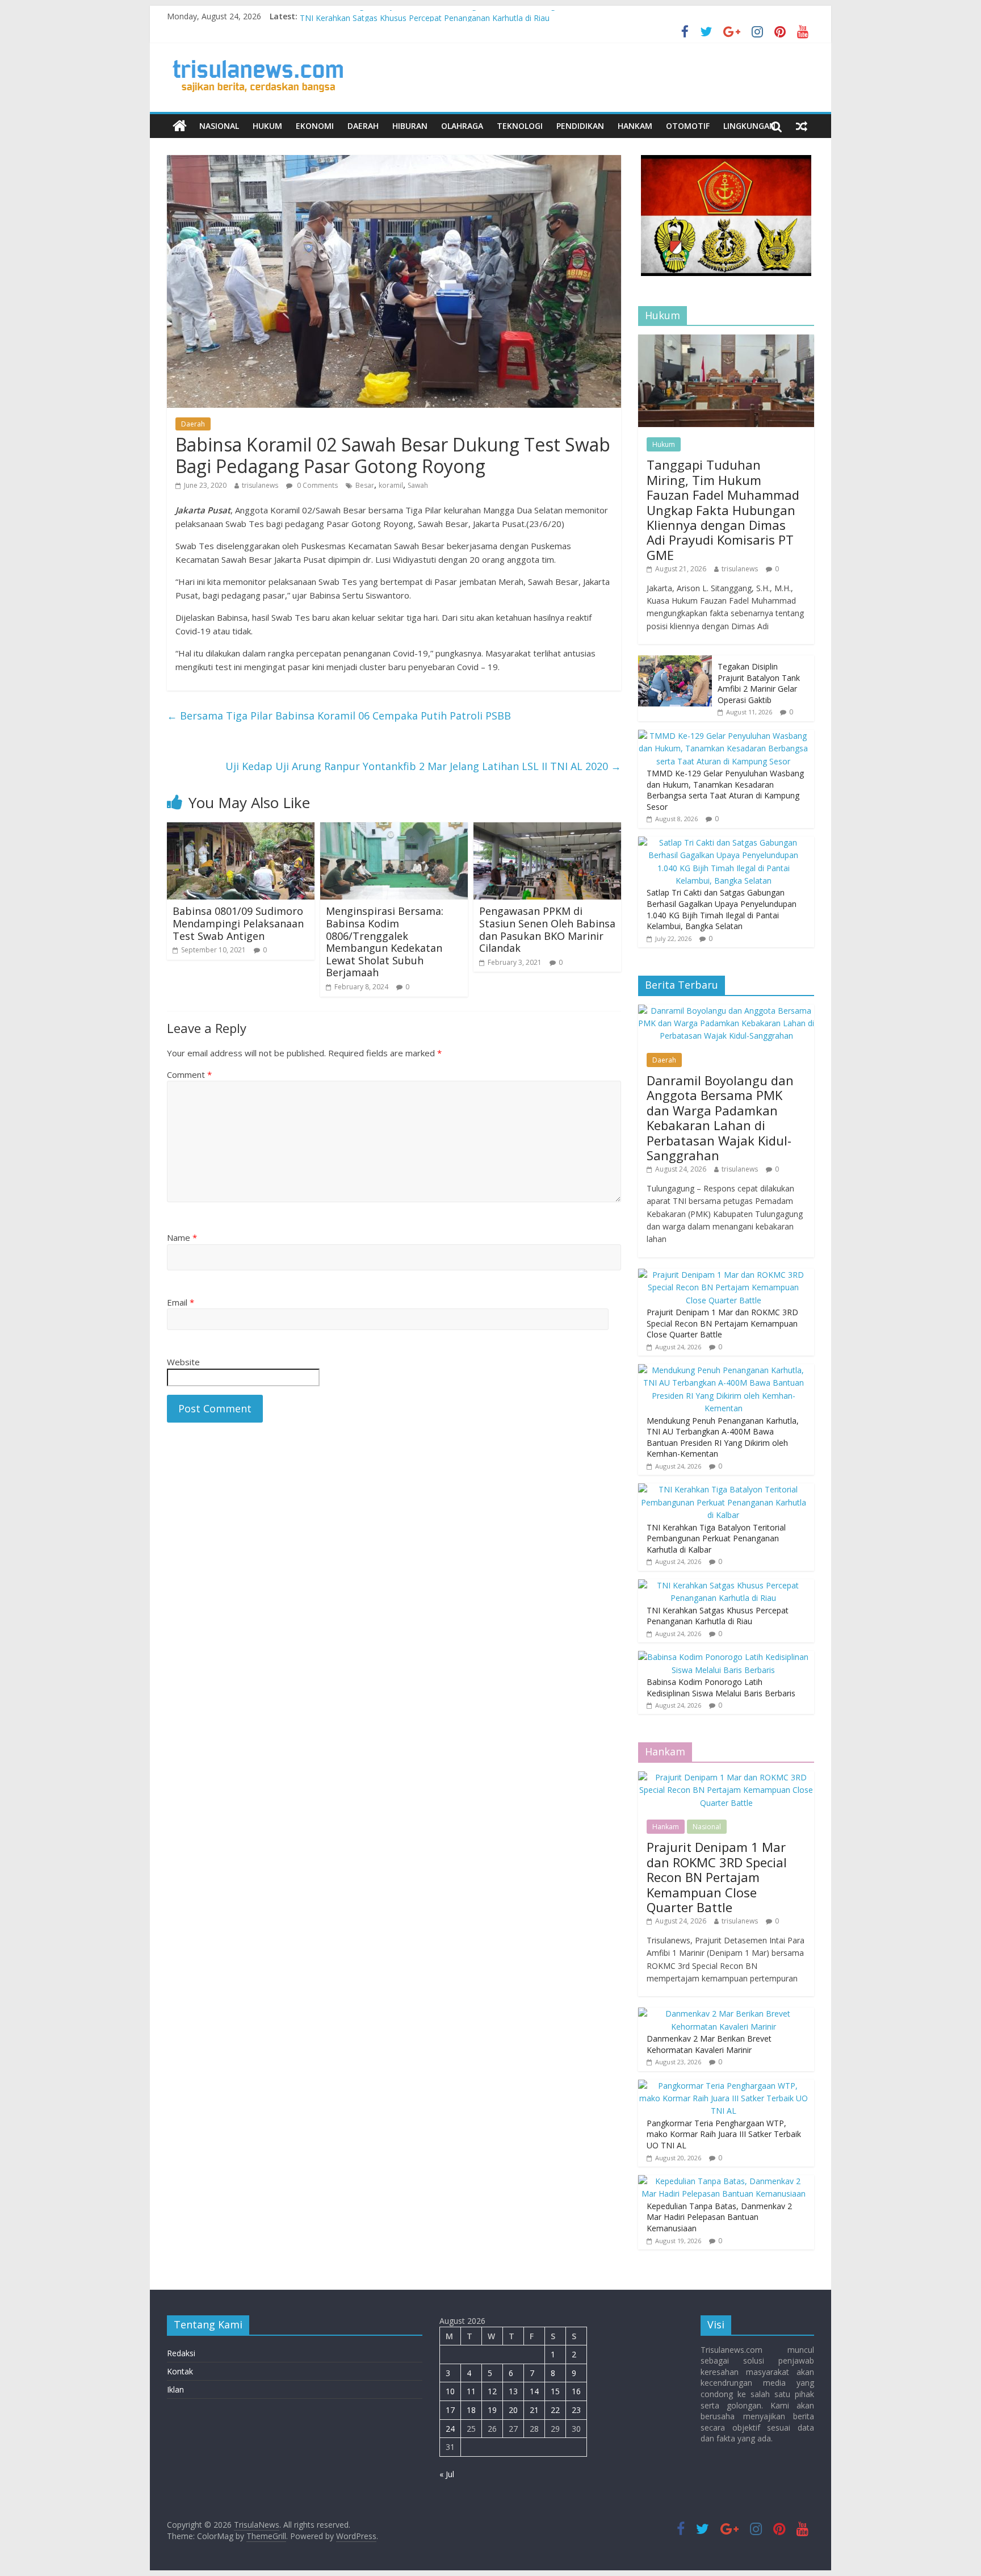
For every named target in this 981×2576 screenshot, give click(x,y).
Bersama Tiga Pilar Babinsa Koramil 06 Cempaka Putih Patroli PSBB (339, 716)
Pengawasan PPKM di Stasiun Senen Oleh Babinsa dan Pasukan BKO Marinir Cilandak (547, 929)
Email (181, 1302)
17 (450, 2410)
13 (513, 2391)
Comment (189, 1074)
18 (471, 2410)
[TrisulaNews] (180, 126)
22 (555, 2410)
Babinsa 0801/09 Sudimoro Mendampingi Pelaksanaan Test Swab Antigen (238, 923)
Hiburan (410, 126)
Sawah (418, 485)
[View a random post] (802, 126)
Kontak (180, 2371)
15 (555, 2391)
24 (450, 2429)
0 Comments (316, 485)
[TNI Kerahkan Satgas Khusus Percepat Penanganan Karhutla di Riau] (723, 1585)
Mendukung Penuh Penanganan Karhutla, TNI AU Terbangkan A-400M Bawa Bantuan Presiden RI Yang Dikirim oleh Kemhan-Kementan (723, 1437)
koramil (391, 485)
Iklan (175, 2389)
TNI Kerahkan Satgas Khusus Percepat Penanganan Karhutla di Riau (718, 1616)
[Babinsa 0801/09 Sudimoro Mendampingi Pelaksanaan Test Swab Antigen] (241, 829)
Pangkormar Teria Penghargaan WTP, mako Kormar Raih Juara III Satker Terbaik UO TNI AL (724, 2134)
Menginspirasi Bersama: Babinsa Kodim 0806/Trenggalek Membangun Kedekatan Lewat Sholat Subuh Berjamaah (385, 942)
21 (534, 2410)
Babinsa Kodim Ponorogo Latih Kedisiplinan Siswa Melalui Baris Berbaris (721, 1688)
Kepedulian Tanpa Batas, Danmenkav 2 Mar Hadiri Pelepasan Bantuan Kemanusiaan (719, 2217)
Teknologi (520, 126)
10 (450, 2391)
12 (492, 2391)
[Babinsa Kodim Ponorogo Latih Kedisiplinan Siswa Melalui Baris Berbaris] (723, 1657)
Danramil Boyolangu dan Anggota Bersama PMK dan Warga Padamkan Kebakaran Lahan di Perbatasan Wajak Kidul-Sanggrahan (720, 1118)
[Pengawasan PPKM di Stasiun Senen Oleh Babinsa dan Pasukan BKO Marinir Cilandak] (547, 829)
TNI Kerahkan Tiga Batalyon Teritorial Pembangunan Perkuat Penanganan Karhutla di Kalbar (470, 16)
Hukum (267, 126)
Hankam (635, 126)
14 (534, 2391)
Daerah (363, 126)
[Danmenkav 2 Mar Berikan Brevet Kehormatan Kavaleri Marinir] (723, 2013)
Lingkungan (749, 126)
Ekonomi (315, 126)
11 (471, 2391)
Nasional (219, 126)
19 (492, 2410)
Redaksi (181, 2353)
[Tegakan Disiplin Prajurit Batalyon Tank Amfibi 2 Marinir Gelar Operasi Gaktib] (675, 661)
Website (183, 1362)
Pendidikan (580, 126)
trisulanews (260, 485)
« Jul (447, 2474)
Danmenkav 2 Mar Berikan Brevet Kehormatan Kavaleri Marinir (709, 2044)
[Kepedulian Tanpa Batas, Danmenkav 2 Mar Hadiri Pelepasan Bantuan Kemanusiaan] (723, 2181)
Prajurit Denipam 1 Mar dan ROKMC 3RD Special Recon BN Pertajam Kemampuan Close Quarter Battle (722, 1323)
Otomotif (688, 126)
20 (513, 2410)
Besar (365, 485)
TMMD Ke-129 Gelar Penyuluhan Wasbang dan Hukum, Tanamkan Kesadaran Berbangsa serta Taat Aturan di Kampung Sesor (725, 790)
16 (576, 2391)
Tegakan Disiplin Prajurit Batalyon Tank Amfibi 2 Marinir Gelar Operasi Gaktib (759, 683)
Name (182, 1237)
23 (576, 2410)
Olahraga (462, 126)
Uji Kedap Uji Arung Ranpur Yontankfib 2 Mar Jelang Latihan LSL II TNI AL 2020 (423, 766)
